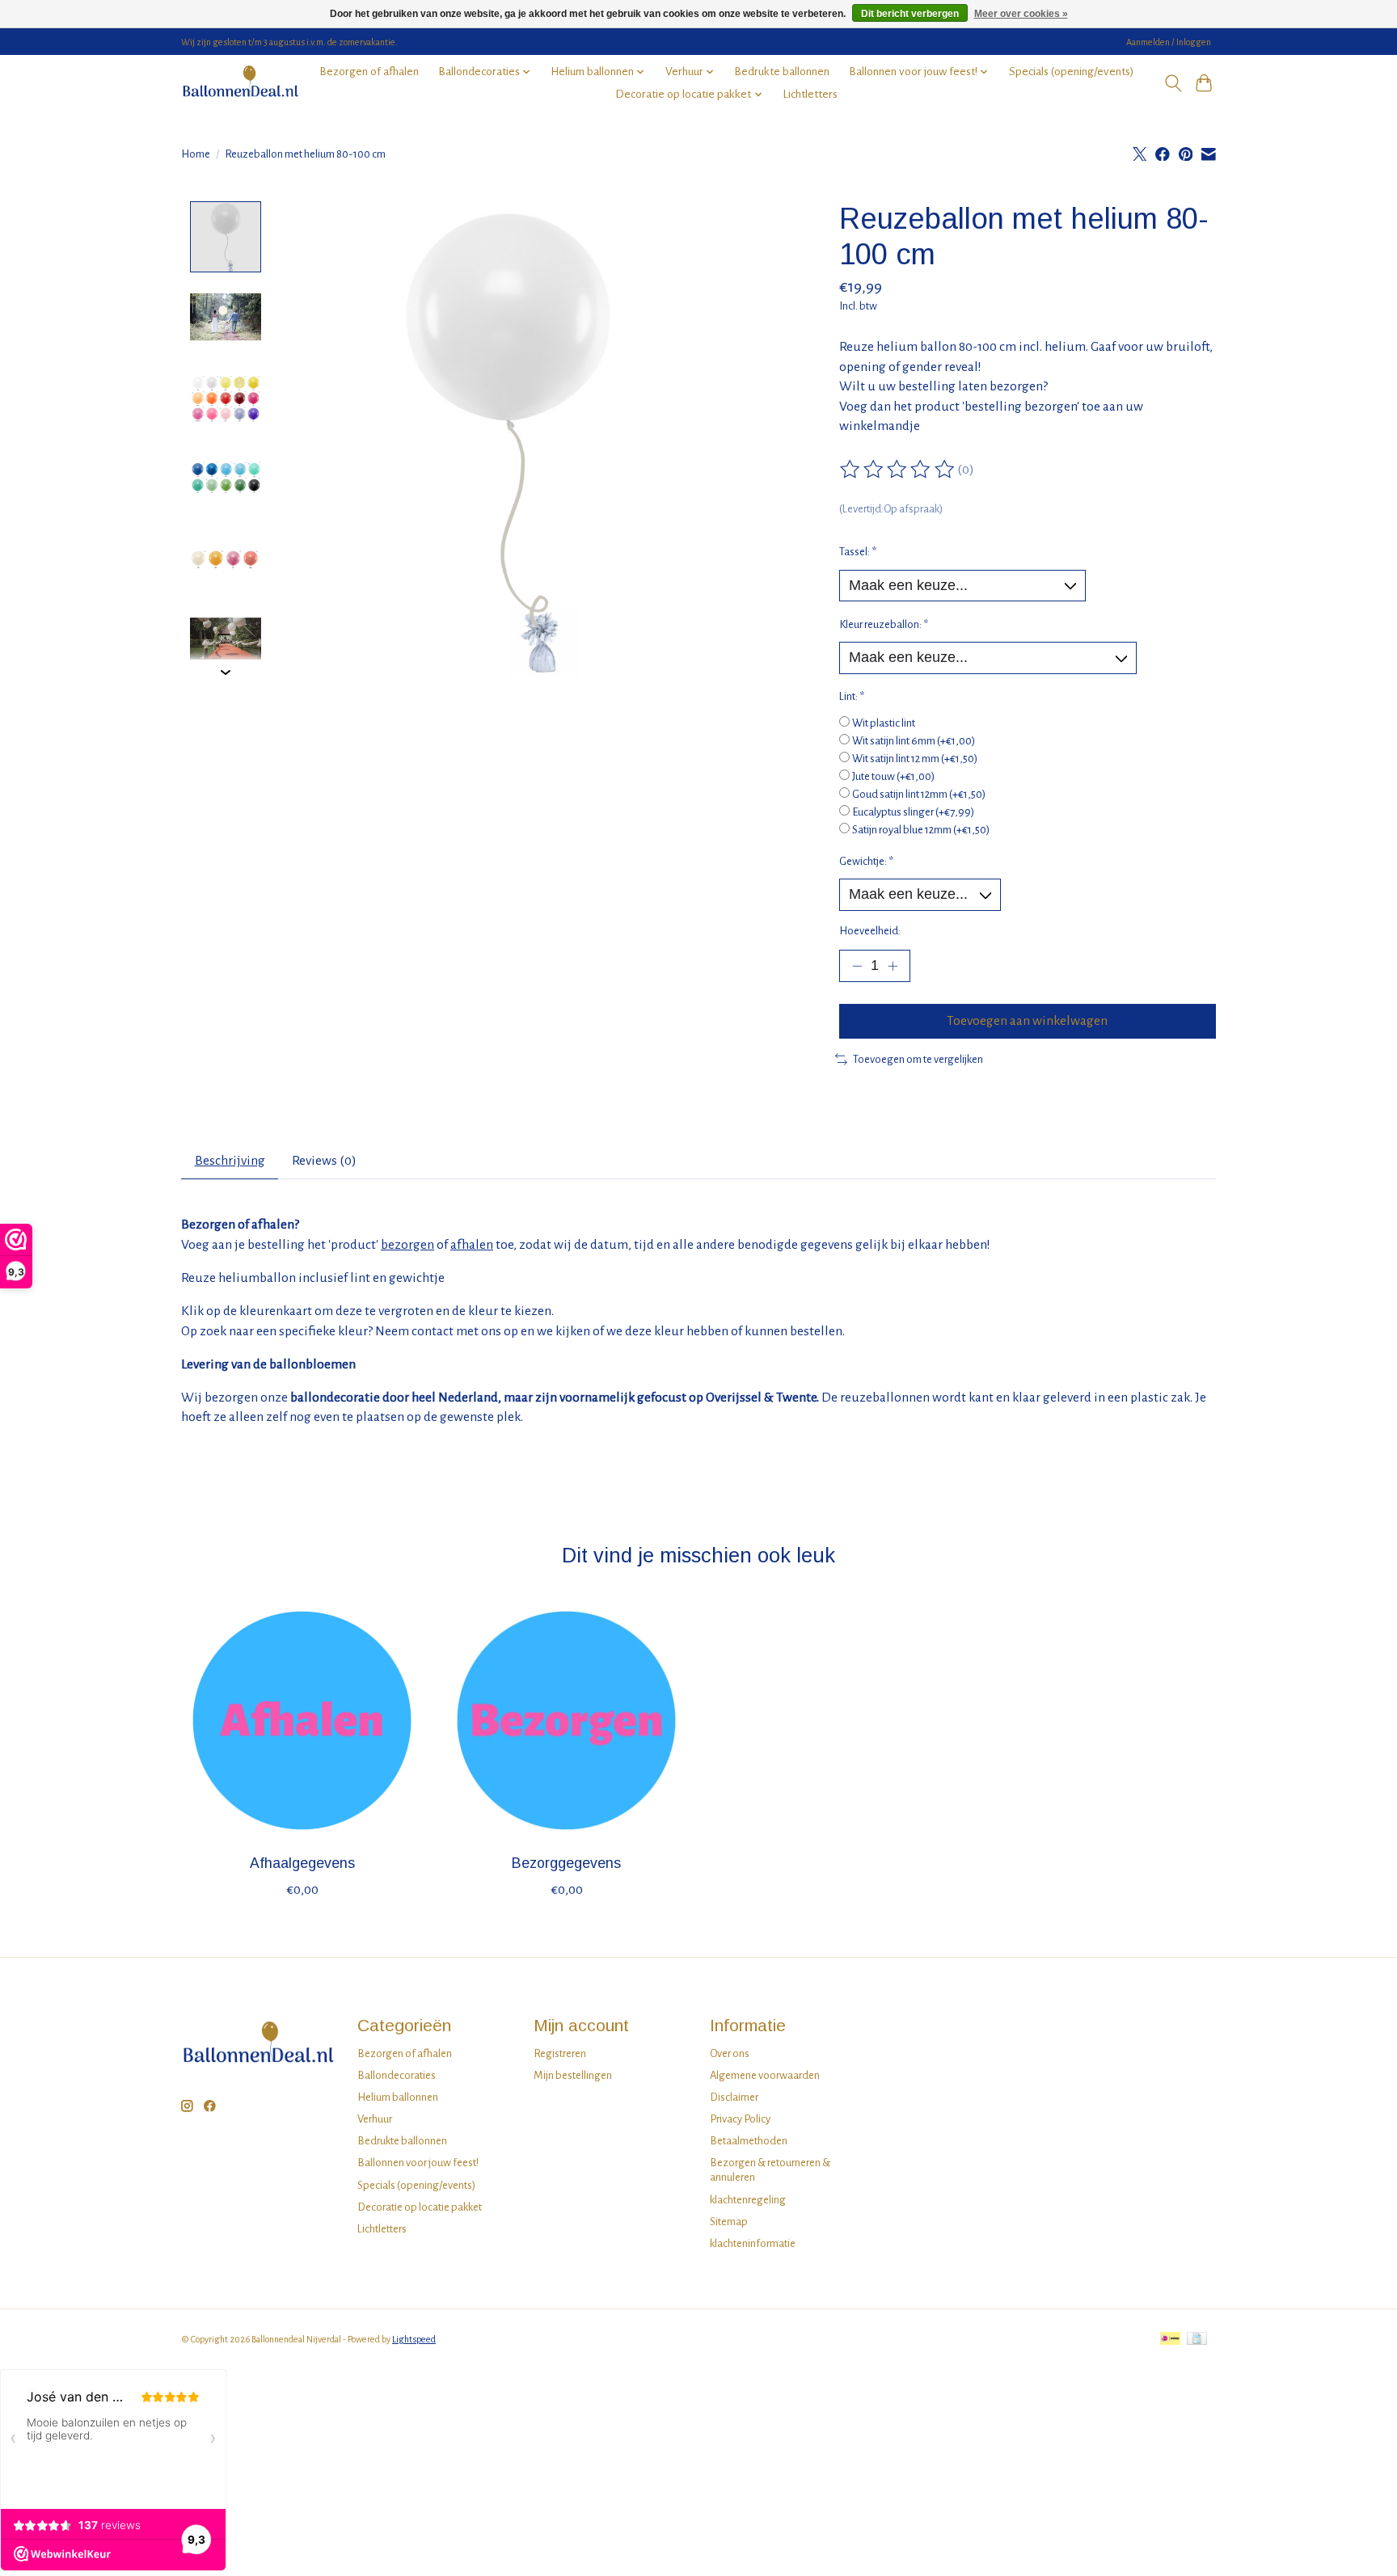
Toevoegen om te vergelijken (918, 1059)
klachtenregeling (748, 2200)
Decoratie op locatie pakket (420, 2207)
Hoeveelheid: (870, 931)
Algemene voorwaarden (765, 2075)
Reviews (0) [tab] (324, 1161)
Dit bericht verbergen (910, 14)
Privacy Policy (740, 2119)
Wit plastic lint (884, 723)
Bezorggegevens (566, 1863)
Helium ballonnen (398, 2097)
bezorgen (407, 1245)
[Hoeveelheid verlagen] (857, 966)
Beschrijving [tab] (230, 1161)
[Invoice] (1197, 2340)
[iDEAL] (1170, 2340)
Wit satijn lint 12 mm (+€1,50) (915, 759)
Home (196, 154)
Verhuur (375, 2119)
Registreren (560, 2053)
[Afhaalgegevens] (302, 1720)
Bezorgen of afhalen (369, 72)
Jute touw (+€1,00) (893, 776)
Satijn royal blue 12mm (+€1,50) (921, 830)
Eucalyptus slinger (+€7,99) (913, 812)
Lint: (852, 696)
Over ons (730, 2053)
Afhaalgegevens (302, 1863)
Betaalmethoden (749, 2141)
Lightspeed (414, 2339)
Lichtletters (810, 94)
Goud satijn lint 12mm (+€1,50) (919, 794)
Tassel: (858, 552)
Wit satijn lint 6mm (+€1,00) (914, 741)
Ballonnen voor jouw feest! (418, 2163)
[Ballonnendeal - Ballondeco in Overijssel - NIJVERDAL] (240, 83)
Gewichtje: (866, 861)
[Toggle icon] (1173, 83)
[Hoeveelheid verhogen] (893, 966)
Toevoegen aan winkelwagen (1027, 1021)
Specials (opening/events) (1072, 72)
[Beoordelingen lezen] (898, 470)
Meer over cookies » (1021, 14)
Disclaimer (734, 2097)
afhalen (472, 1245)
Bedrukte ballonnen (782, 72)
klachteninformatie (753, 2243)
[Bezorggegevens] (566, 1720)
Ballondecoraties (397, 2075)
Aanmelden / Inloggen (1169, 42)
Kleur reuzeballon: (884, 624)
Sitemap (729, 2222)
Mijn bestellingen (573, 2075)
